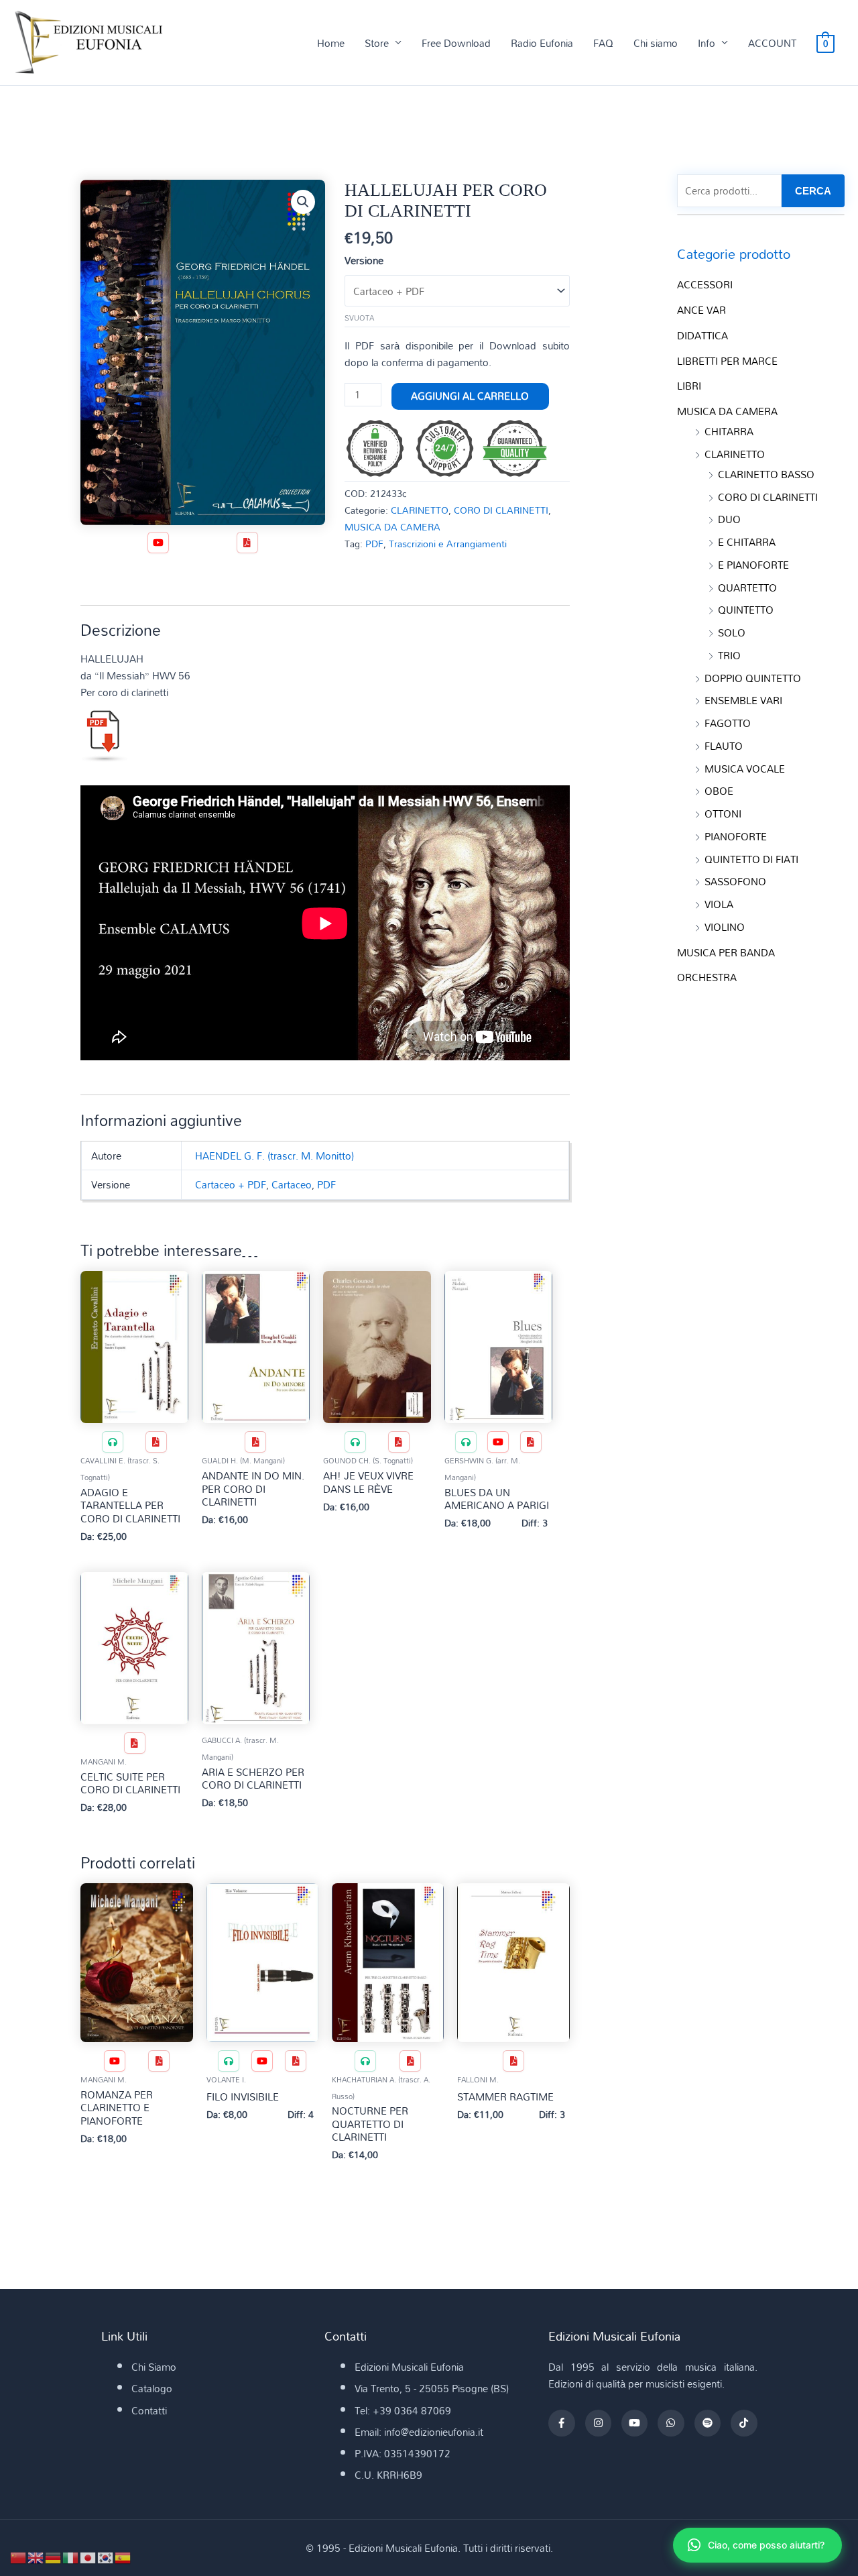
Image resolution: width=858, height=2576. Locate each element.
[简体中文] (19, 2557)
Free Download (456, 43)
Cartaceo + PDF (231, 1184)
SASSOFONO (735, 881)
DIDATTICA (702, 335)
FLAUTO (724, 746)
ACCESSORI (705, 284)
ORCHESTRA (707, 977)
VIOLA (719, 904)
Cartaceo (292, 1184)
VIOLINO (725, 927)
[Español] (123, 2557)
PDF (374, 544)
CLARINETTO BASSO (766, 474)
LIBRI (689, 386)
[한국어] (106, 2557)
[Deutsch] (54, 2557)
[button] (303, 202)
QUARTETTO (747, 587)
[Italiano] (71, 2557)
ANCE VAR (701, 310)
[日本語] (88, 2557)
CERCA (813, 191)
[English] (36, 2557)
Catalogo (152, 2388)
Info (707, 43)
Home (331, 43)
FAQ (603, 43)
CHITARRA (729, 431)
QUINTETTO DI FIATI (751, 859)
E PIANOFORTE (753, 565)
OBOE (719, 791)
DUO (729, 519)
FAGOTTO (728, 723)
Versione (364, 260)
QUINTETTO (746, 610)
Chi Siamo (154, 2367)
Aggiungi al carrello (470, 396)
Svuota (359, 318)
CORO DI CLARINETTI (501, 510)
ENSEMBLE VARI (743, 700)
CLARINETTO (420, 510)
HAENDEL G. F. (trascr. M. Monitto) (274, 1156)
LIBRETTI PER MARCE (727, 361)
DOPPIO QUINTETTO (753, 678)
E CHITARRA (747, 542)
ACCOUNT (772, 43)
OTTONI (723, 814)
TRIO (729, 655)
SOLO (732, 632)
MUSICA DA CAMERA (392, 527)
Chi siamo (656, 43)
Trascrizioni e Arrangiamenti (448, 544)
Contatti (149, 2410)
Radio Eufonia (542, 43)
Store (377, 43)
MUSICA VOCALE (745, 769)
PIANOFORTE (736, 836)
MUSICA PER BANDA (726, 952)
